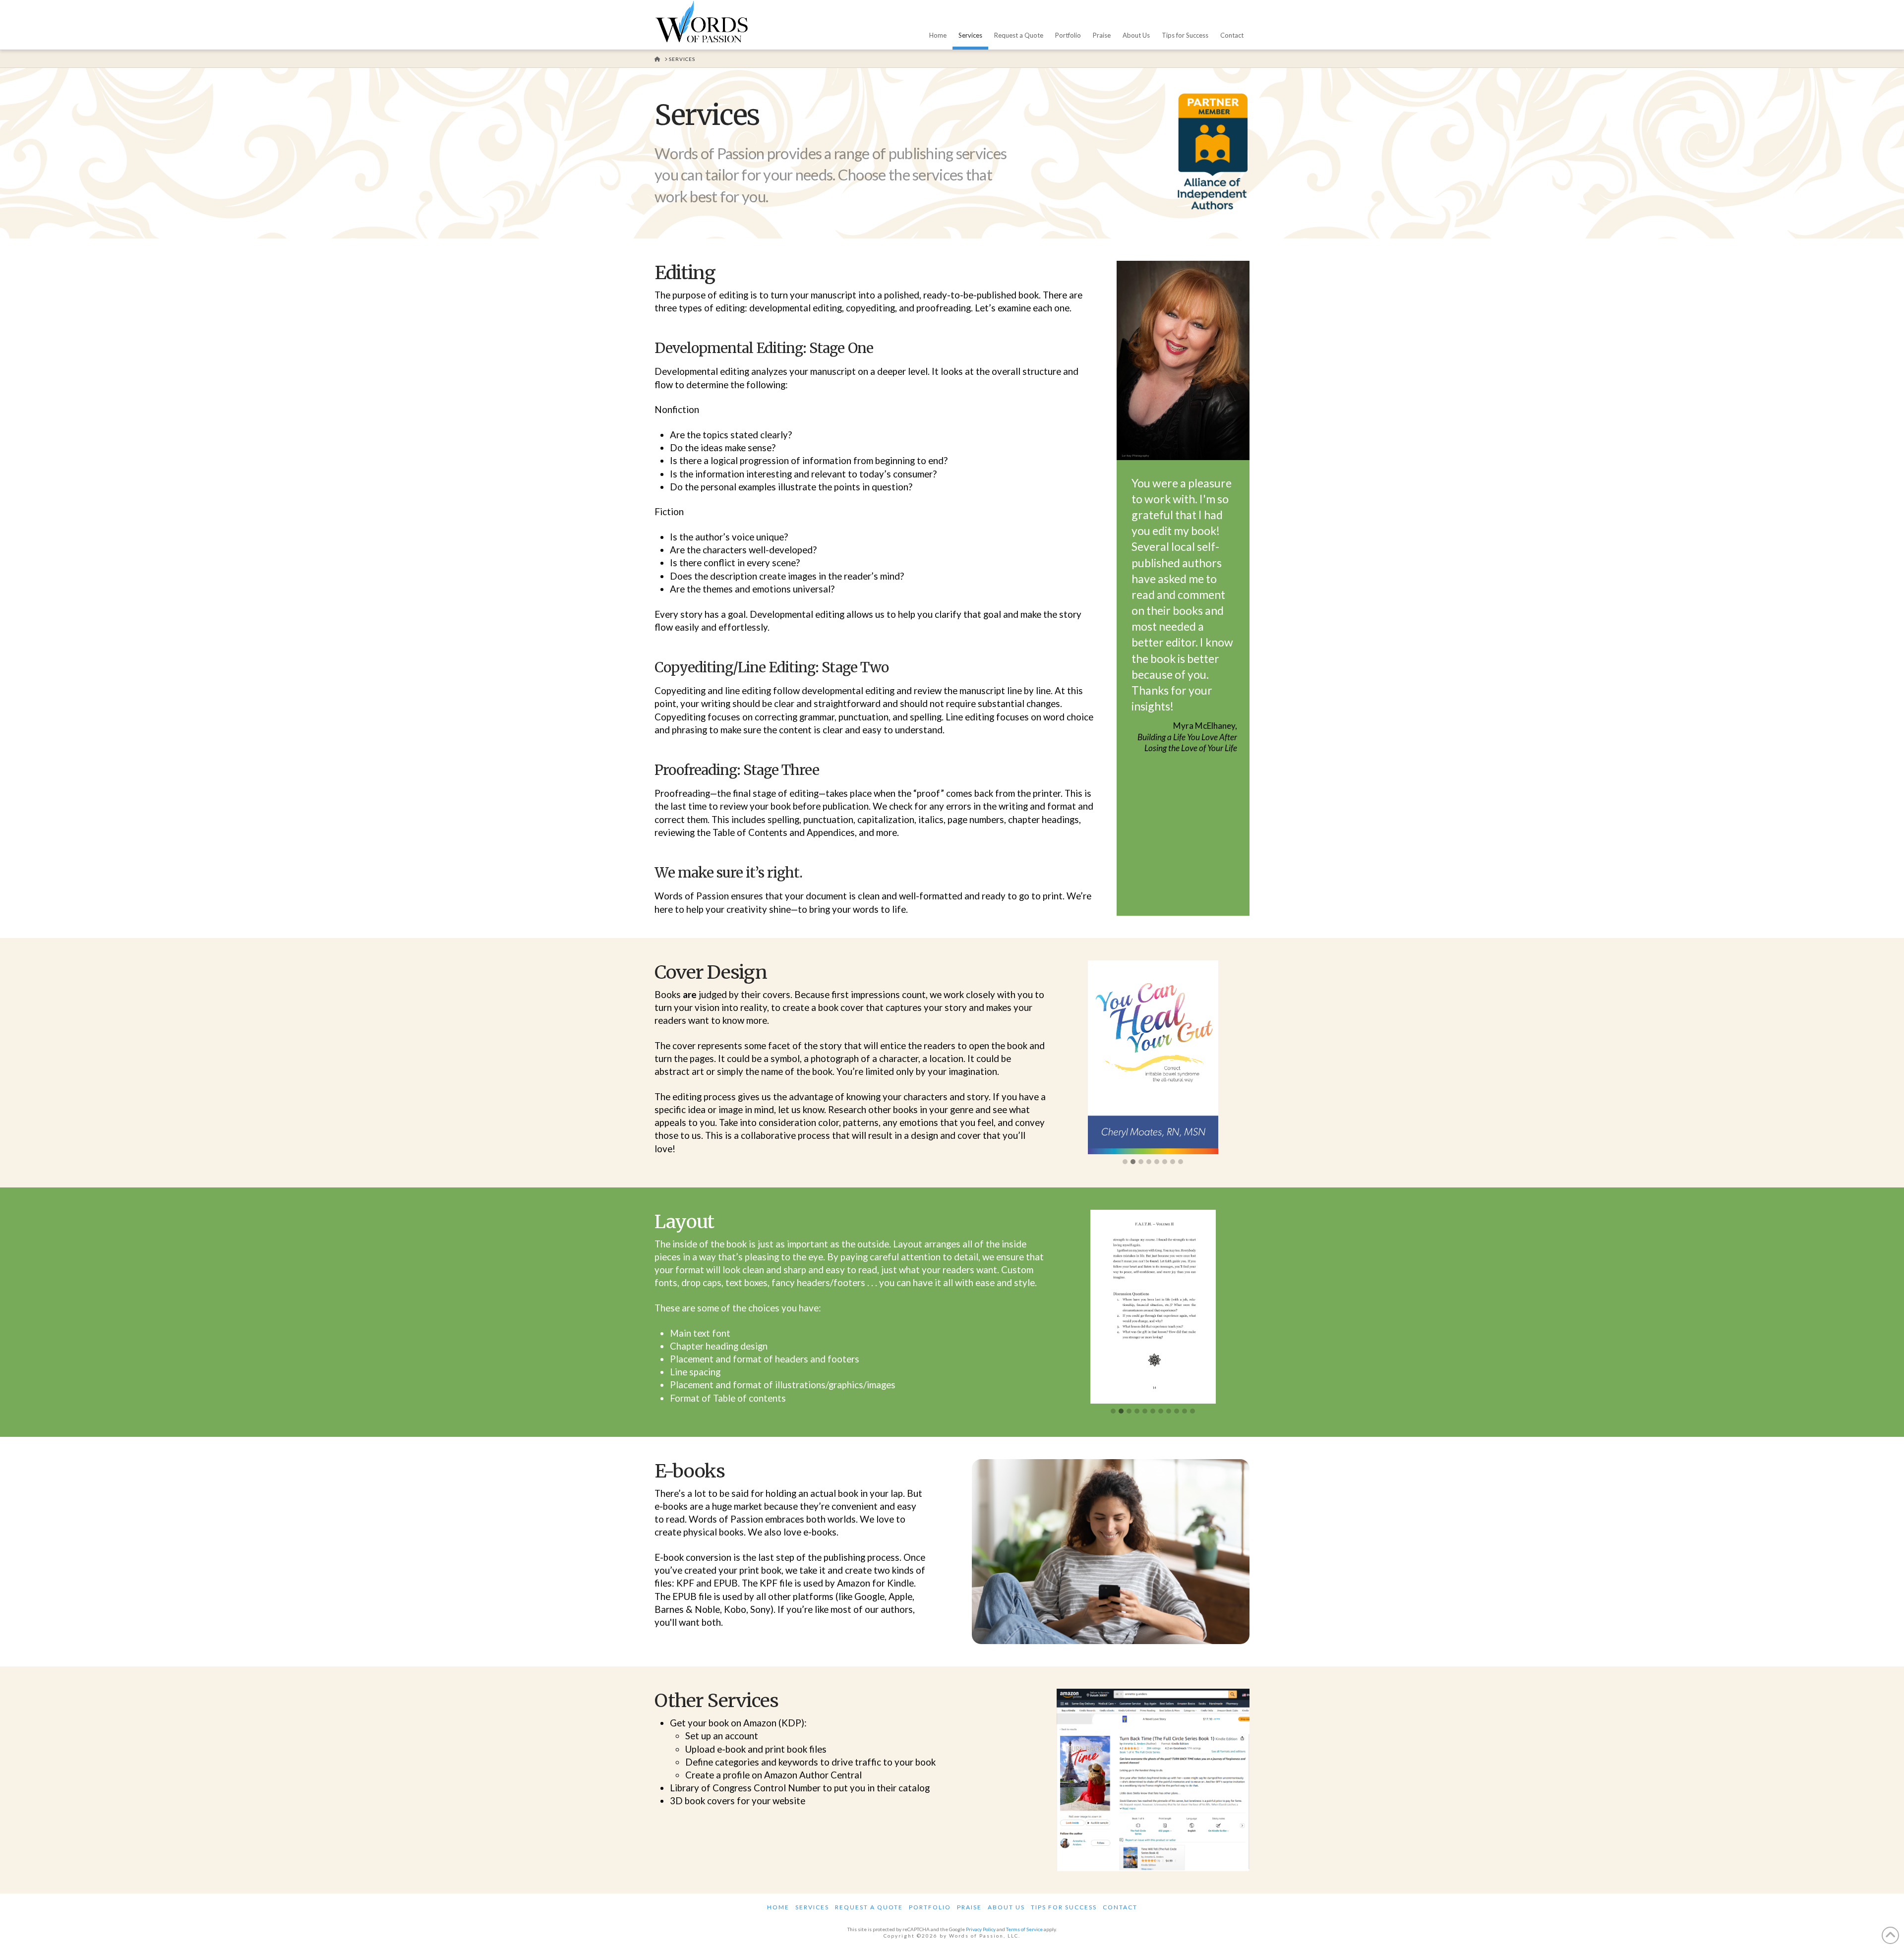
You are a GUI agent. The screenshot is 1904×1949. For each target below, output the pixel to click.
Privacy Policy (981, 1929)
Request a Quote (869, 1907)
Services (812, 1907)
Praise (969, 1907)
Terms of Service (1024, 1929)
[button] (1125, 1162)
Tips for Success (1064, 1907)
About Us (1006, 1907)
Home (778, 1907)
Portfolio (930, 1907)
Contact (1120, 1907)
